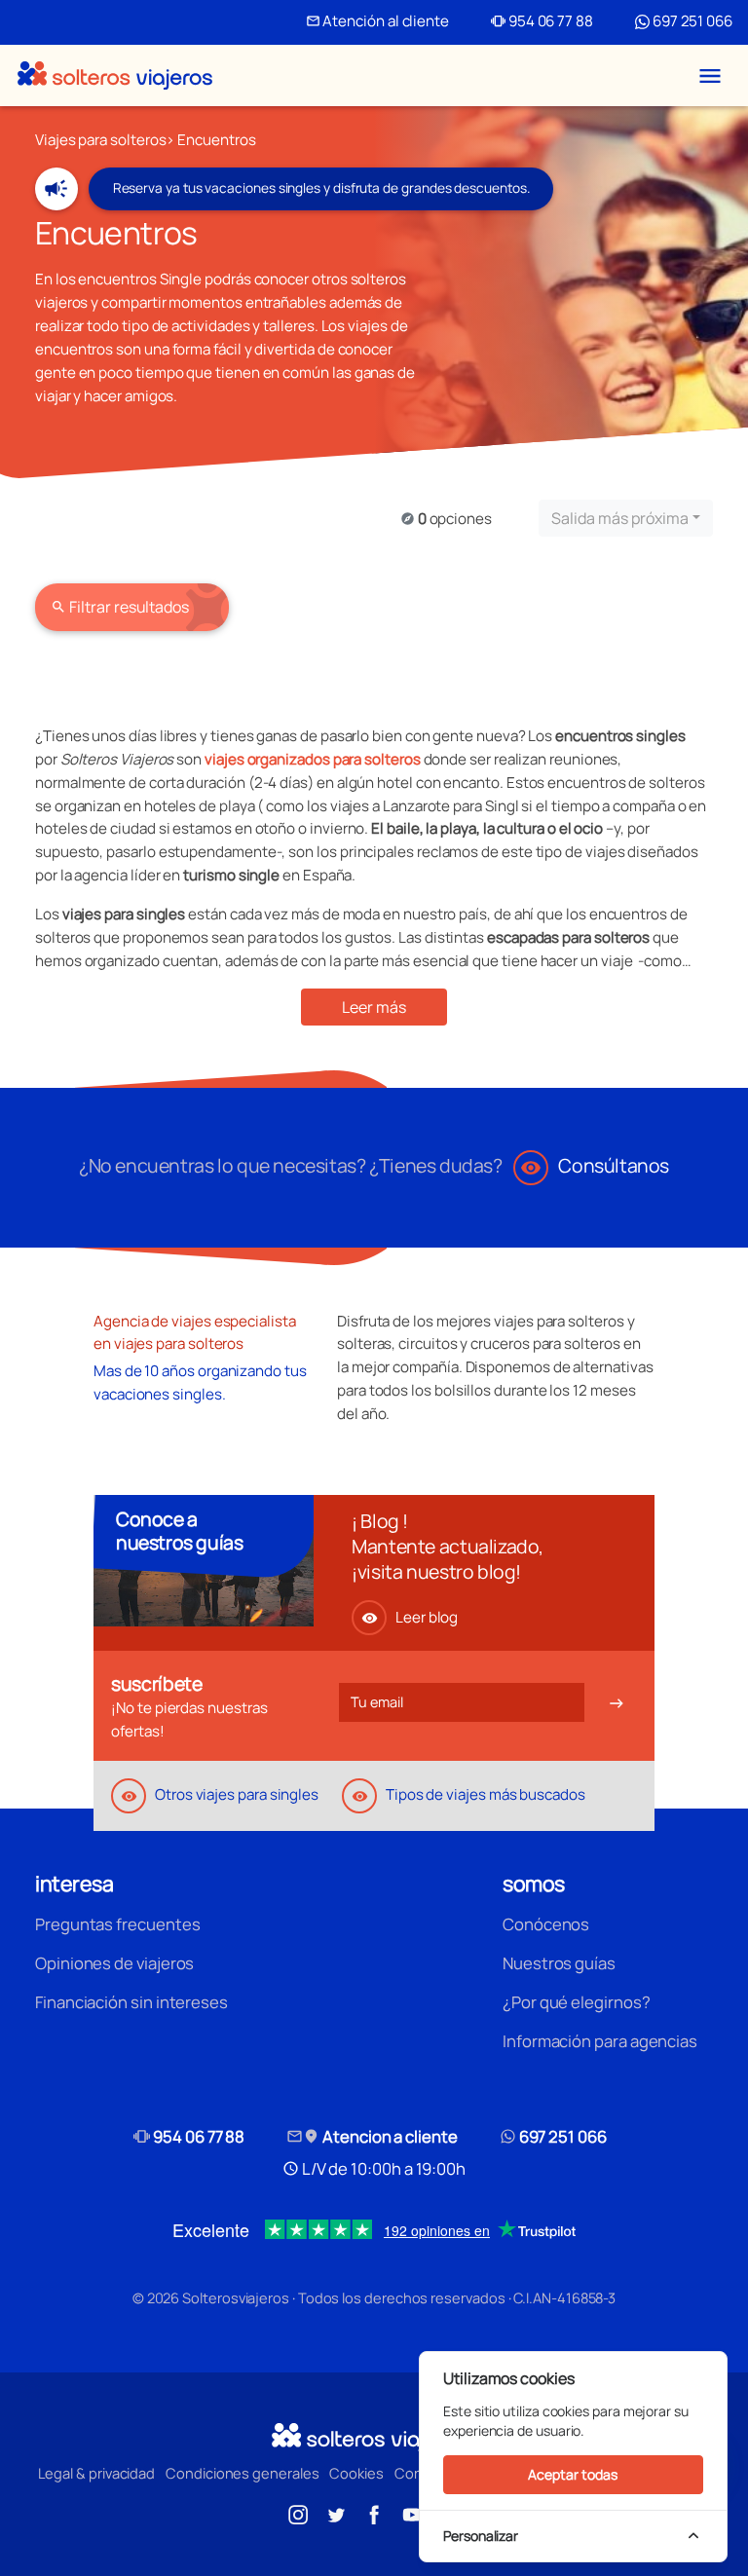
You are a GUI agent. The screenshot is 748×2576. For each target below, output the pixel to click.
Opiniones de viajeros (114, 1963)
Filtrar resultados (120, 607)
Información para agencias (600, 2041)
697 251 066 (691, 21)
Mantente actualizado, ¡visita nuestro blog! (448, 1559)
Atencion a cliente (372, 2136)
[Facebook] (374, 2513)
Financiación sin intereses (131, 2002)
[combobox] (626, 518)
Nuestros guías (559, 1963)
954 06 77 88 (542, 21)
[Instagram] (298, 2513)
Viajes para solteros (100, 140)
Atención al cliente (377, 21)
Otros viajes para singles (220, 1794)
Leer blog (410, 1617)
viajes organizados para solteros (313, 759)
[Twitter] (336, 2513)
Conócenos (546, 1924)
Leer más (374, 1007)
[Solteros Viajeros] (115, 75)
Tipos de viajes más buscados (468, 1794)
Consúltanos (595, 1165)
